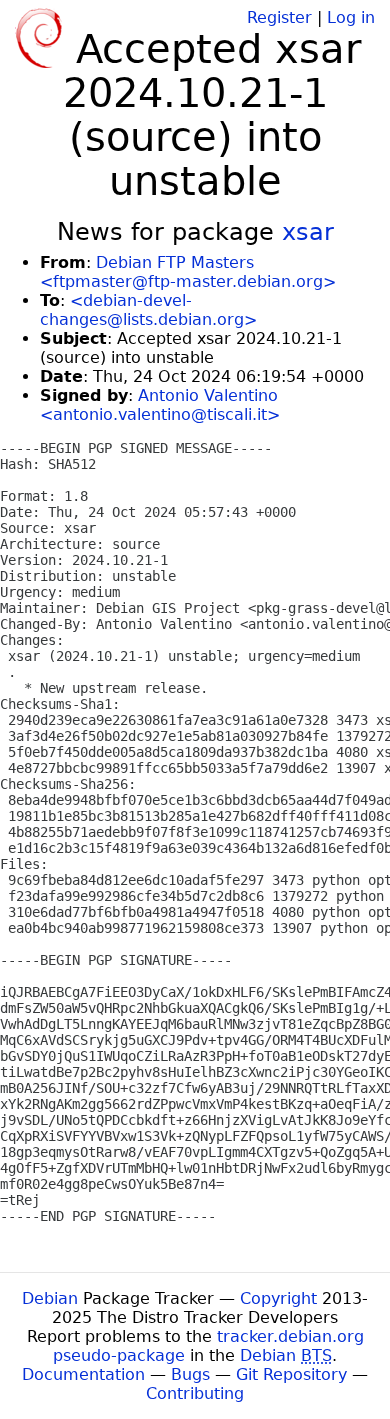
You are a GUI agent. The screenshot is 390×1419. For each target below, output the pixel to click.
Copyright (278, 1298)
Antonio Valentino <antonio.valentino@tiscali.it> (160, 405)
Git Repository (291, 1374)
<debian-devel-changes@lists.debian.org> (148, 310)
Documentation (83, 1374)
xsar (308, 232)
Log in (351, 17)
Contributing (195, 1393)
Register (279, 17)
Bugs (190, 1374)
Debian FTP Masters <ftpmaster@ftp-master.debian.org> (188, 272)
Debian (50, 1298)
